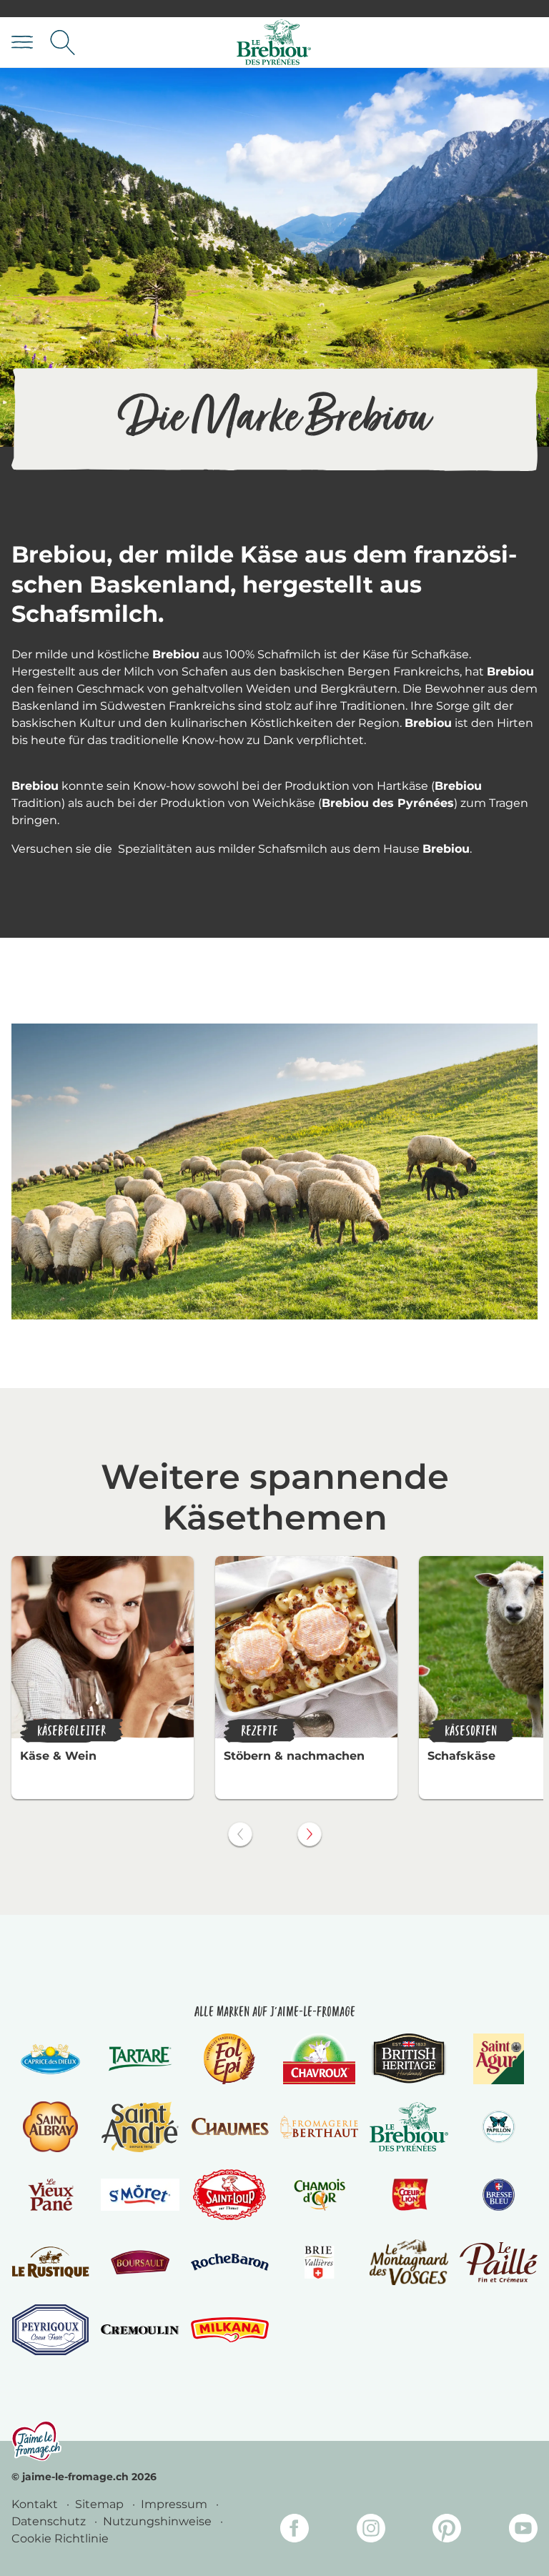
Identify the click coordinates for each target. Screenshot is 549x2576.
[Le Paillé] (499, 2262)
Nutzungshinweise (159, 2521)
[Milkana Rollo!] (230, 2330)
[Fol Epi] (229, 2059)
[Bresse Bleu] (499, 2195)
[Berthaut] (319, 2127)
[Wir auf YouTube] (523, 2531)
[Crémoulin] (140, 2329)
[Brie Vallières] (319, 2262)
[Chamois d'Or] (319, 2195)
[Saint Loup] (229, 2195)
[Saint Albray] (51, 2127)
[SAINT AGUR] (499, 2059)
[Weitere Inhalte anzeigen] (310, 1834)
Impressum (175, 2504)
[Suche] (63, 43)
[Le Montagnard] (409, 2262)
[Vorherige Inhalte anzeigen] (240, 1834)
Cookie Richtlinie (60, 2538)
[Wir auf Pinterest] (447, 2531)
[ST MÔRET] (140, 2194)
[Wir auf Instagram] (371, 2531)
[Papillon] (499, 2127)
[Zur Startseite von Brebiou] (273, 43)
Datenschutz (50, 2521)
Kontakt (36, 2504)
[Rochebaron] (230, 2262)
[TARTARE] (140, 2059)
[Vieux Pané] (50, 2195)
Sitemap (101, 2504)
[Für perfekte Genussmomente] (36, 2441)
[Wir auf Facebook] (295, 2531)
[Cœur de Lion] (409, 2195)
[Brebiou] (409, 2127)
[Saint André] (140, 2127)
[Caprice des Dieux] (50, 2059)
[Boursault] (140, 2262)
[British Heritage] (409, 2059)
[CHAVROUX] (319, 2059)
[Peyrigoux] (50, 2330)
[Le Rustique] (50, 2262)
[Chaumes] (230, 2127)
